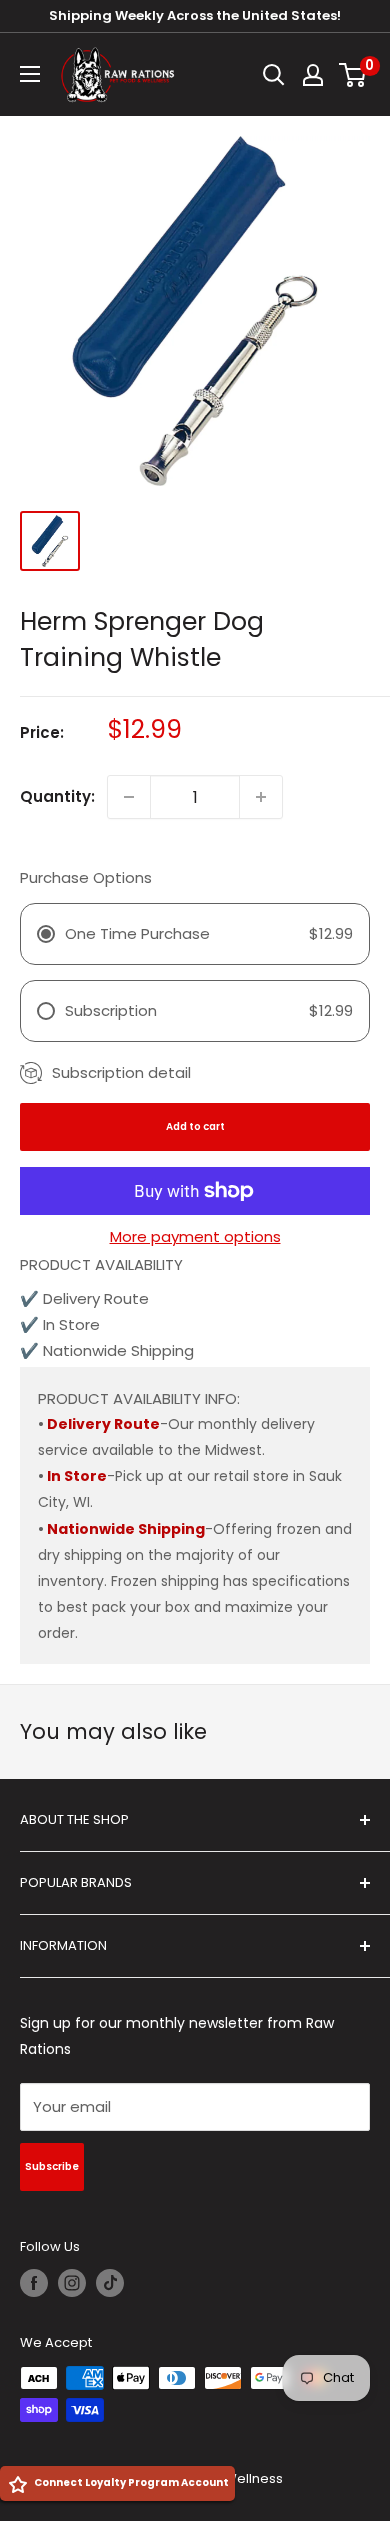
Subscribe (52, 2166)
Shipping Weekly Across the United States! (195, 15)
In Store (77, 1476)
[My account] (313, 75)
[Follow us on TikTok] (110, 2283)
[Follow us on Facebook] (34, 2283)
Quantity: (57, 796)
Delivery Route (103, 1424)
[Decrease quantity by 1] (129, 797)
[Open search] (274, 75)
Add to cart (195, 1126)
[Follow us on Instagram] (72, 2283)
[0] (353, 75)
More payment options (195, 1236)
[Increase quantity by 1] (261, 797)
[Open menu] (30, 74)
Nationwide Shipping (126, 1529)
